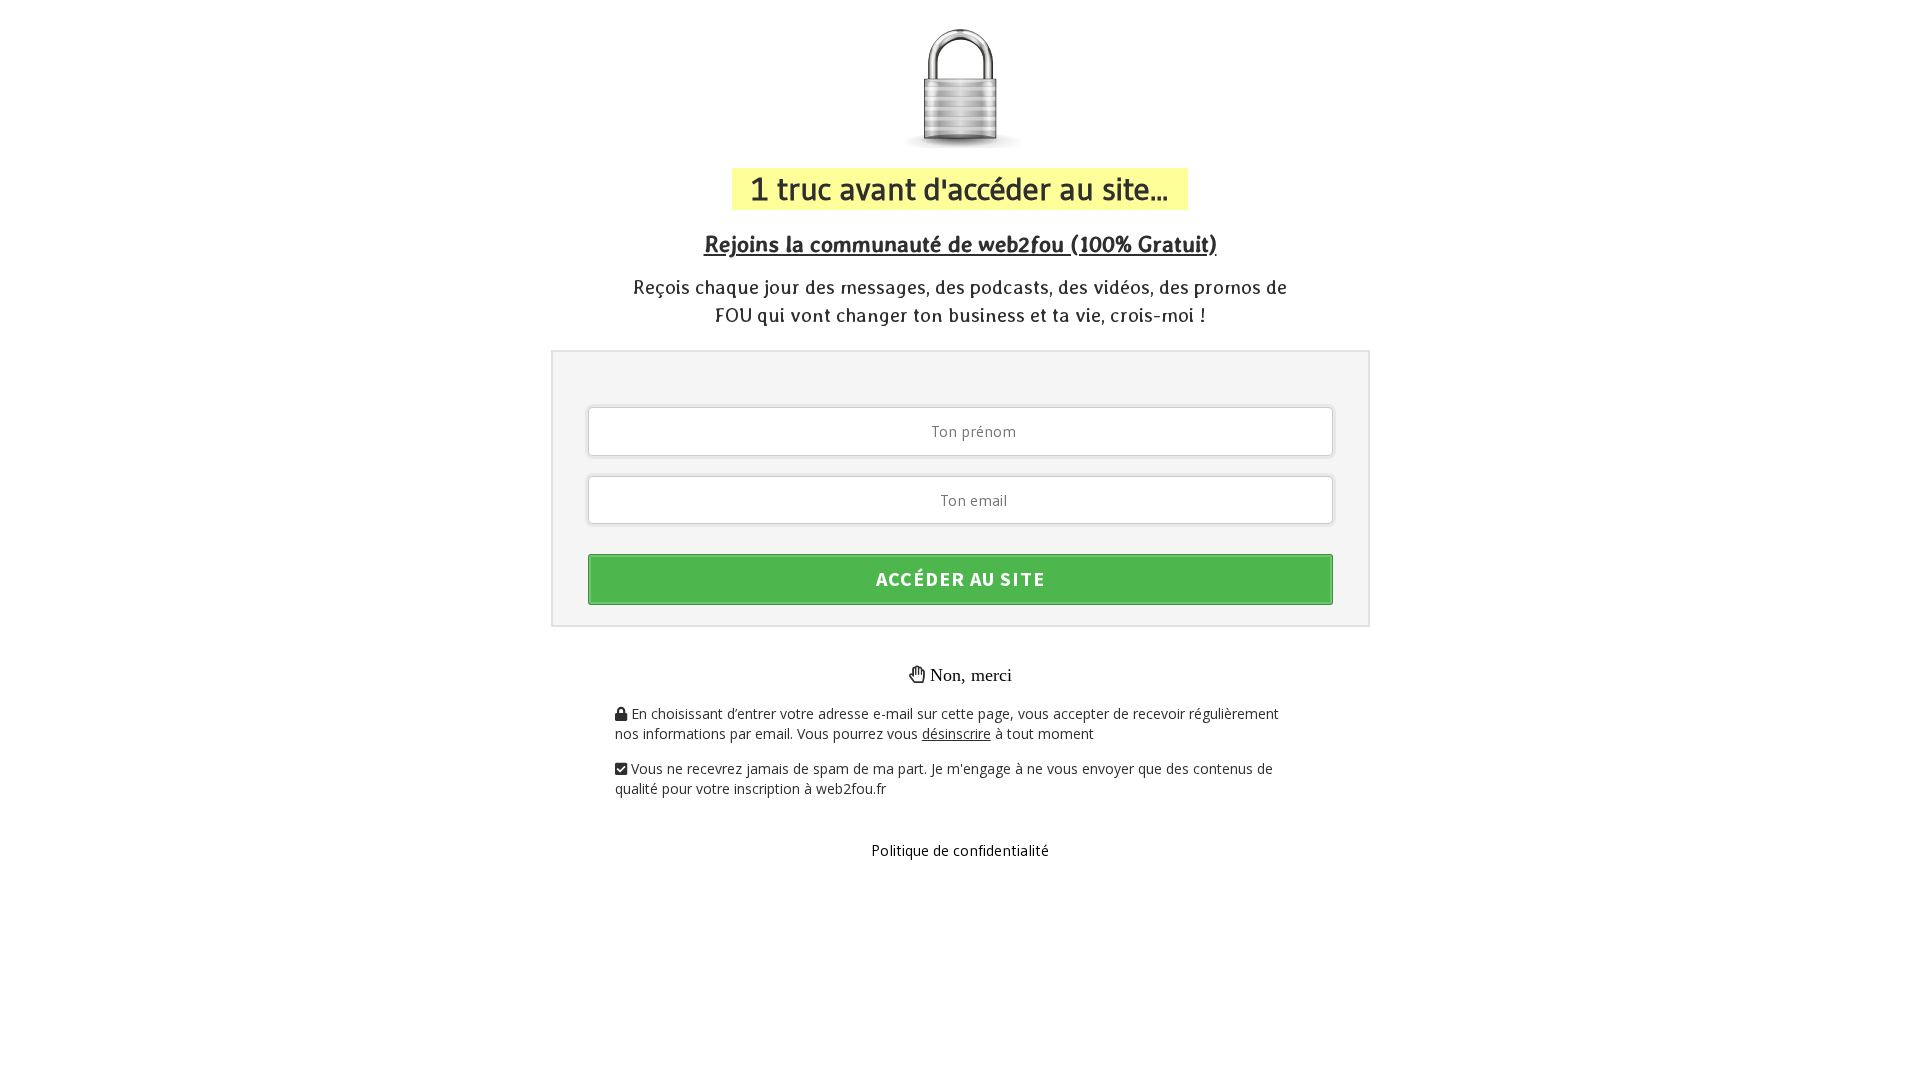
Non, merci (971, 675)
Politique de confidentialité (960, 850)
